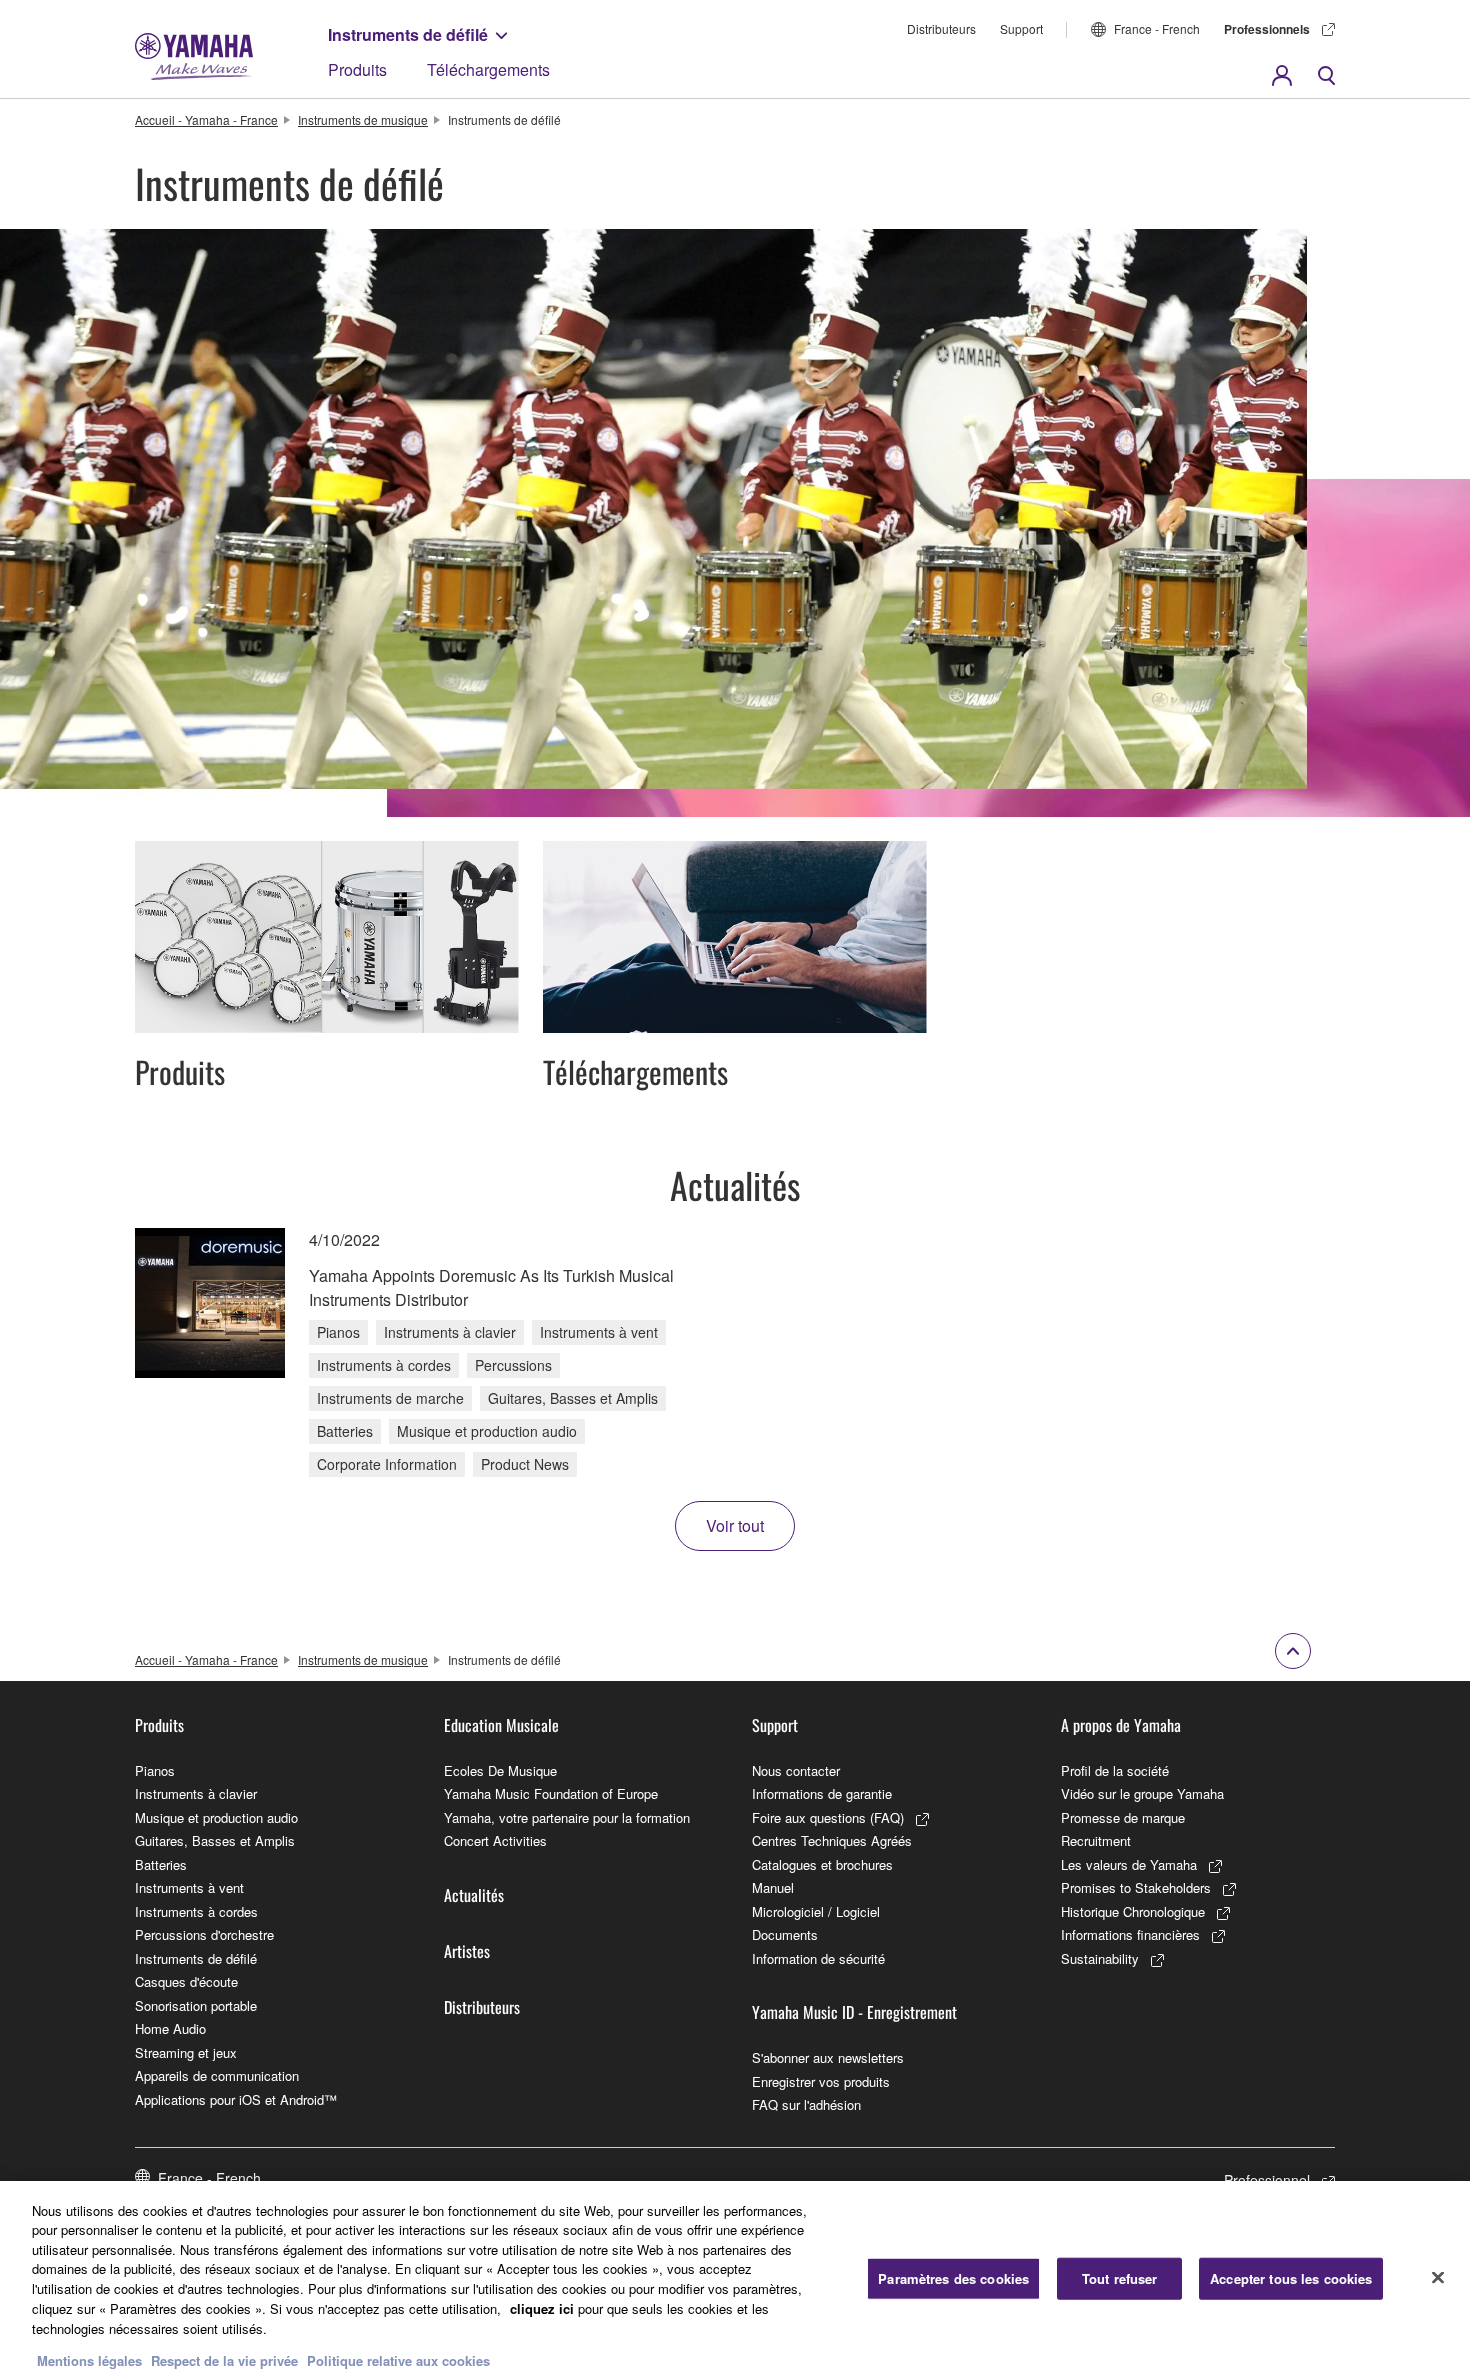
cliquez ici (542, 2307)
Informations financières (1130, 1934)
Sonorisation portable (196, 2005)
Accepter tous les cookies (1291, 2278)
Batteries (161, 1864)
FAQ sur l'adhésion (806, 2104)
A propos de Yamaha (1121, 1725)
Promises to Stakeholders (1136, 1887)
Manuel (773, 1887)
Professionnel (1267, 2180)
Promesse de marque (1123, 1817)
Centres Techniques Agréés (832, 1840)
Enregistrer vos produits (821, 2081)
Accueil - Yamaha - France (206, 119)
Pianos (155, 1770)
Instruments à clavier (196, 1793)
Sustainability (1100, 1958)
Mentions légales (89, 2359)
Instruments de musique (363, 119)
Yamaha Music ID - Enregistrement (854, 2012)
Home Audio (170, 2028)
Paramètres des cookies (953, 2278)
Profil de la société (1115, 1770)
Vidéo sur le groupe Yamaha (1142, 1793)
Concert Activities (495, 1840)
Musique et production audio (216, 1817)
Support (1021, 28)
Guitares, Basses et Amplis (215, 1840)
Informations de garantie (822, 1793)
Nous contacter (796, 1770)
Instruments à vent (189, 1887)
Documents (785, 1934)
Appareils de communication (217, 2075)
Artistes (467, 1951)
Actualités (474, 1895)
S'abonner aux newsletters (828, 2057)
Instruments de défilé (408, 34)
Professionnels (1267, 29)
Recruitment (1096, 1840)
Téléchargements (488, 69)
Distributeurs (941, 28)
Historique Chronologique (1133, 1911)
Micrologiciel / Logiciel (816, 1911)
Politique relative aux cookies (398, 2359)
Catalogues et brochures (822, 1864)
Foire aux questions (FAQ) (828, 1817)
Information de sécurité (818, 1958)
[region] (735, 2280)
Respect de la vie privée (224, 2359)
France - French (1157, 28)
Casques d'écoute (186, 1981)
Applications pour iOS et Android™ (236, 2099)
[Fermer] (1438, 2278)
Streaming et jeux (186, 2052)
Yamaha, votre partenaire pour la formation (567, 1817)
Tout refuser (1120, 2278)
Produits (357, 69)
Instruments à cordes (196, 1911)
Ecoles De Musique (500, 1770)
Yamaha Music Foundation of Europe (551, 1793)
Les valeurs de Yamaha (1129, 1864)
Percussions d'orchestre (204, 1934)
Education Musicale (501, 1725)
